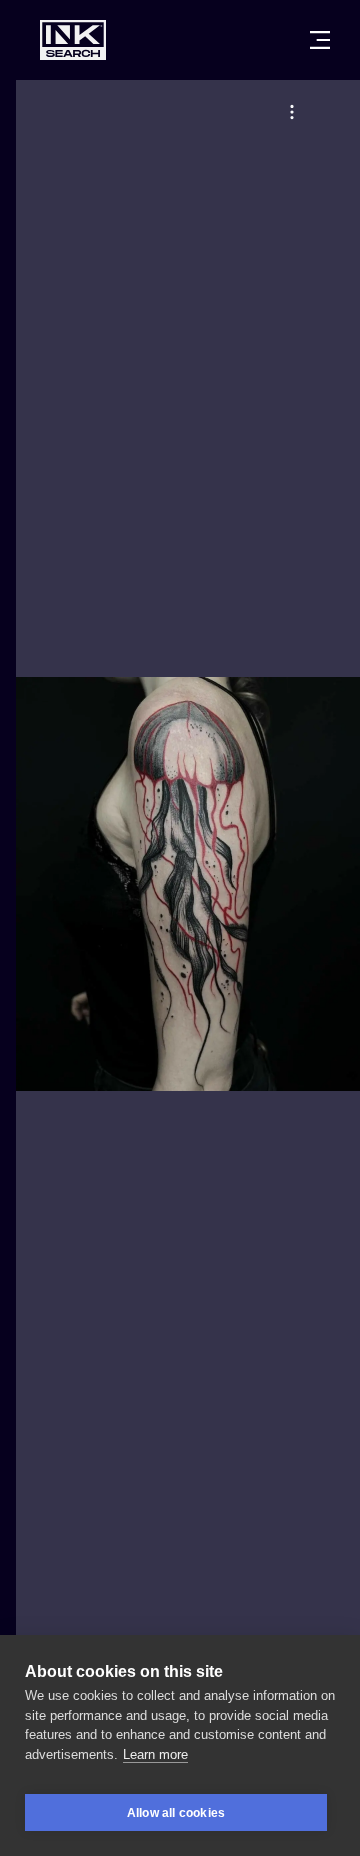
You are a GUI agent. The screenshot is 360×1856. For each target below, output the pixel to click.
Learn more (155, 1754)
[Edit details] (292, 112)
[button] (292, 112)
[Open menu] (320, 40)
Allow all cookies (176, 1813)
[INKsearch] (73, 40)
